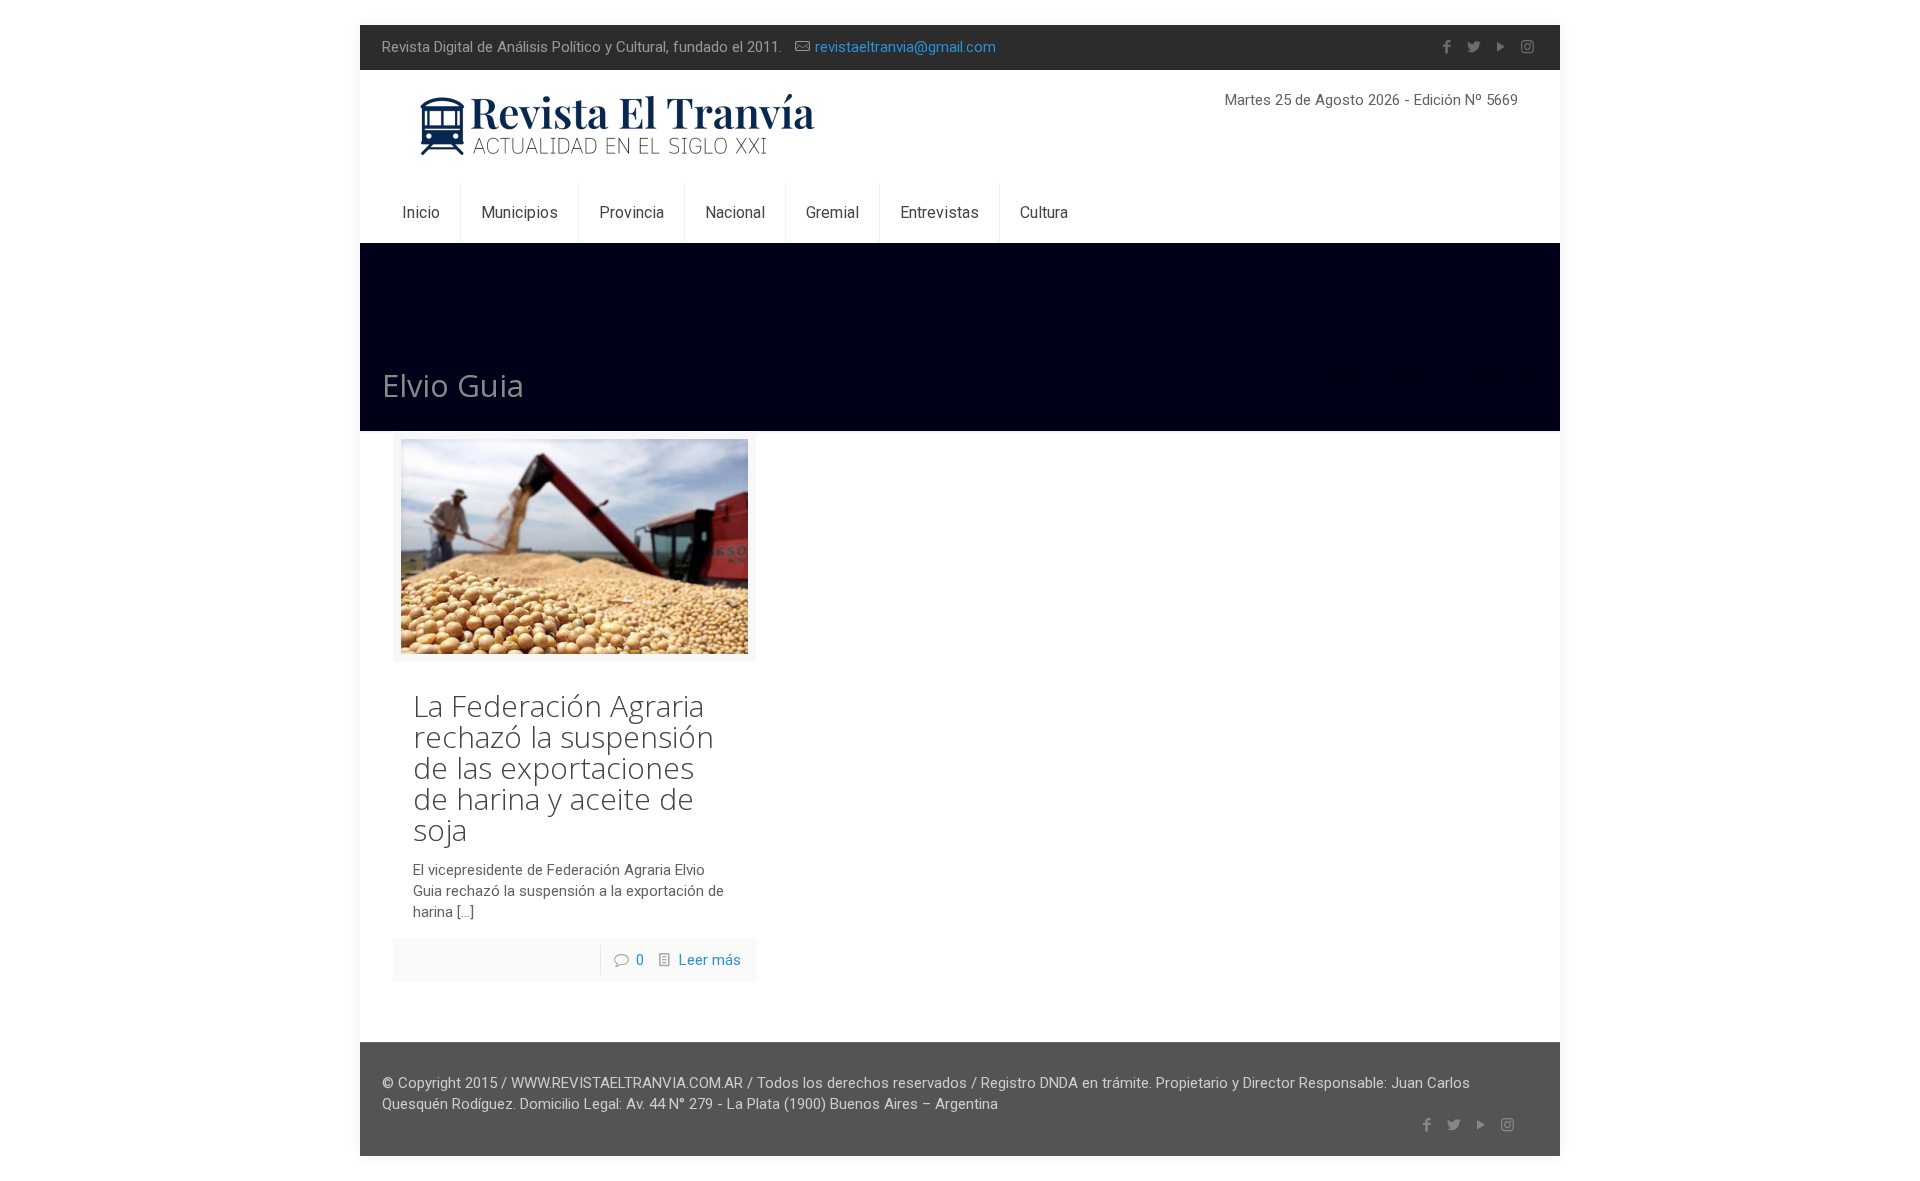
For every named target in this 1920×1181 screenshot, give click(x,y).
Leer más (710, 960)
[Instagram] (1527, 47)
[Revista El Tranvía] (618, 126)
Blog (1415, 381)
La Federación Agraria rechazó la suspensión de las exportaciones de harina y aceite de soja (563, 767)
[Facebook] (1446, 47)
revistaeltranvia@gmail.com (905, 47)
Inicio (1338, 381)
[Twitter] (1473, 47)
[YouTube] (1500, 47)
